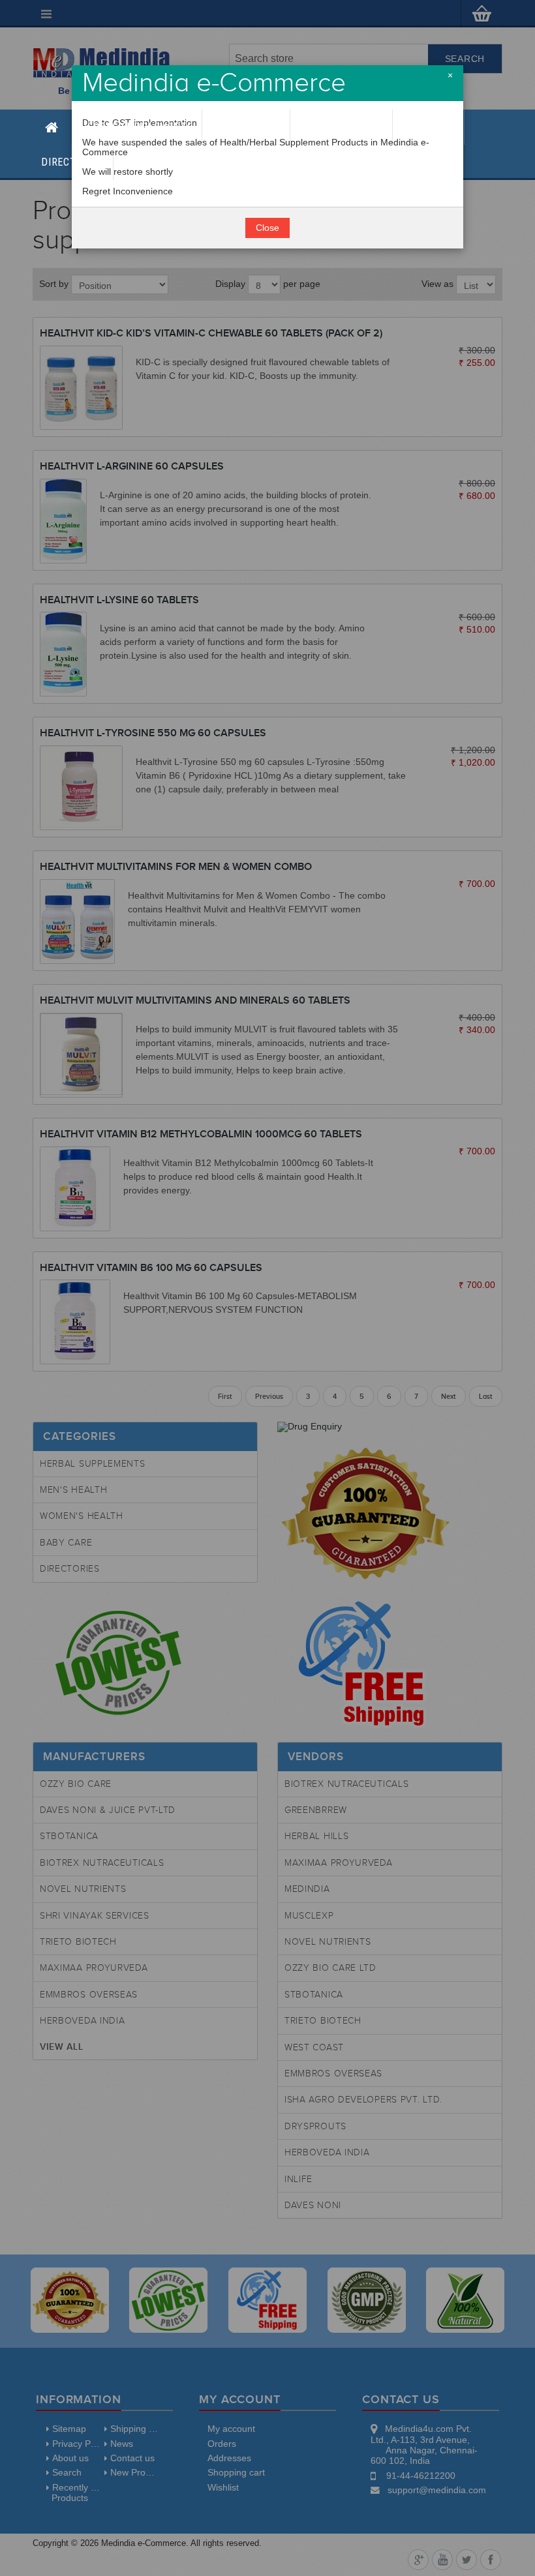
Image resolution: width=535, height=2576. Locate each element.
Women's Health (341, 127)
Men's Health (246, 127)
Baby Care (428, 127)
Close (267, 228)
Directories (73, 162)
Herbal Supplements (137, 127)
